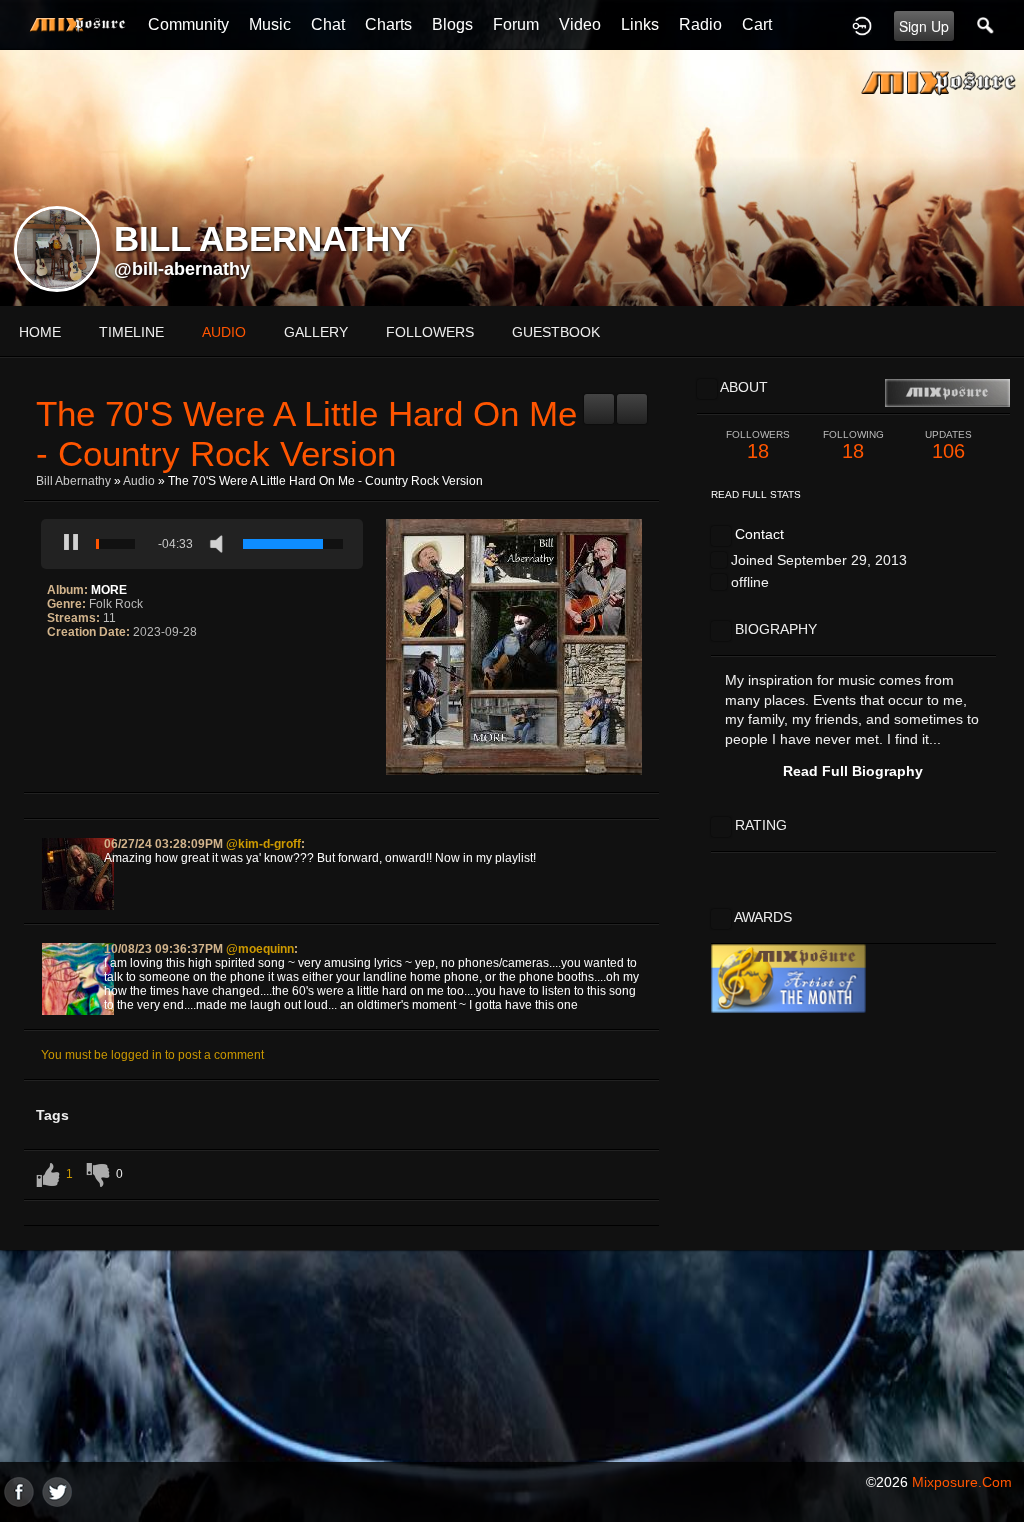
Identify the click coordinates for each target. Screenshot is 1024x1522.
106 (948, 445)
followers (430, 332)
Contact (759, 534)
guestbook (556, 332)
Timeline (131, 332)
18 (758, 445)
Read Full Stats (756, 494)
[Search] (986, 25)
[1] (55, 673)
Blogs (452, 24)
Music (270, 24)
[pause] (71, 544)
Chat (328, 24)
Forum (516, 24)
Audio (139, 481)
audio (224, 332)
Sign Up (924, 26)
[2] (63, 673)
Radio (700, 24)
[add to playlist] (599, 401)
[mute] (221, 544)
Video (580, 24)
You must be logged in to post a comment (152, 1055)
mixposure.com (962, 1482)
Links (640, 24)
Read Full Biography (853, 771)
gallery (316, 332)
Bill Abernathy (73, 481)
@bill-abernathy (182, 269)
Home (40, 332)
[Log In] (862, 25)
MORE (109, 590)
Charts (388, 24)
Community (188, 24)
